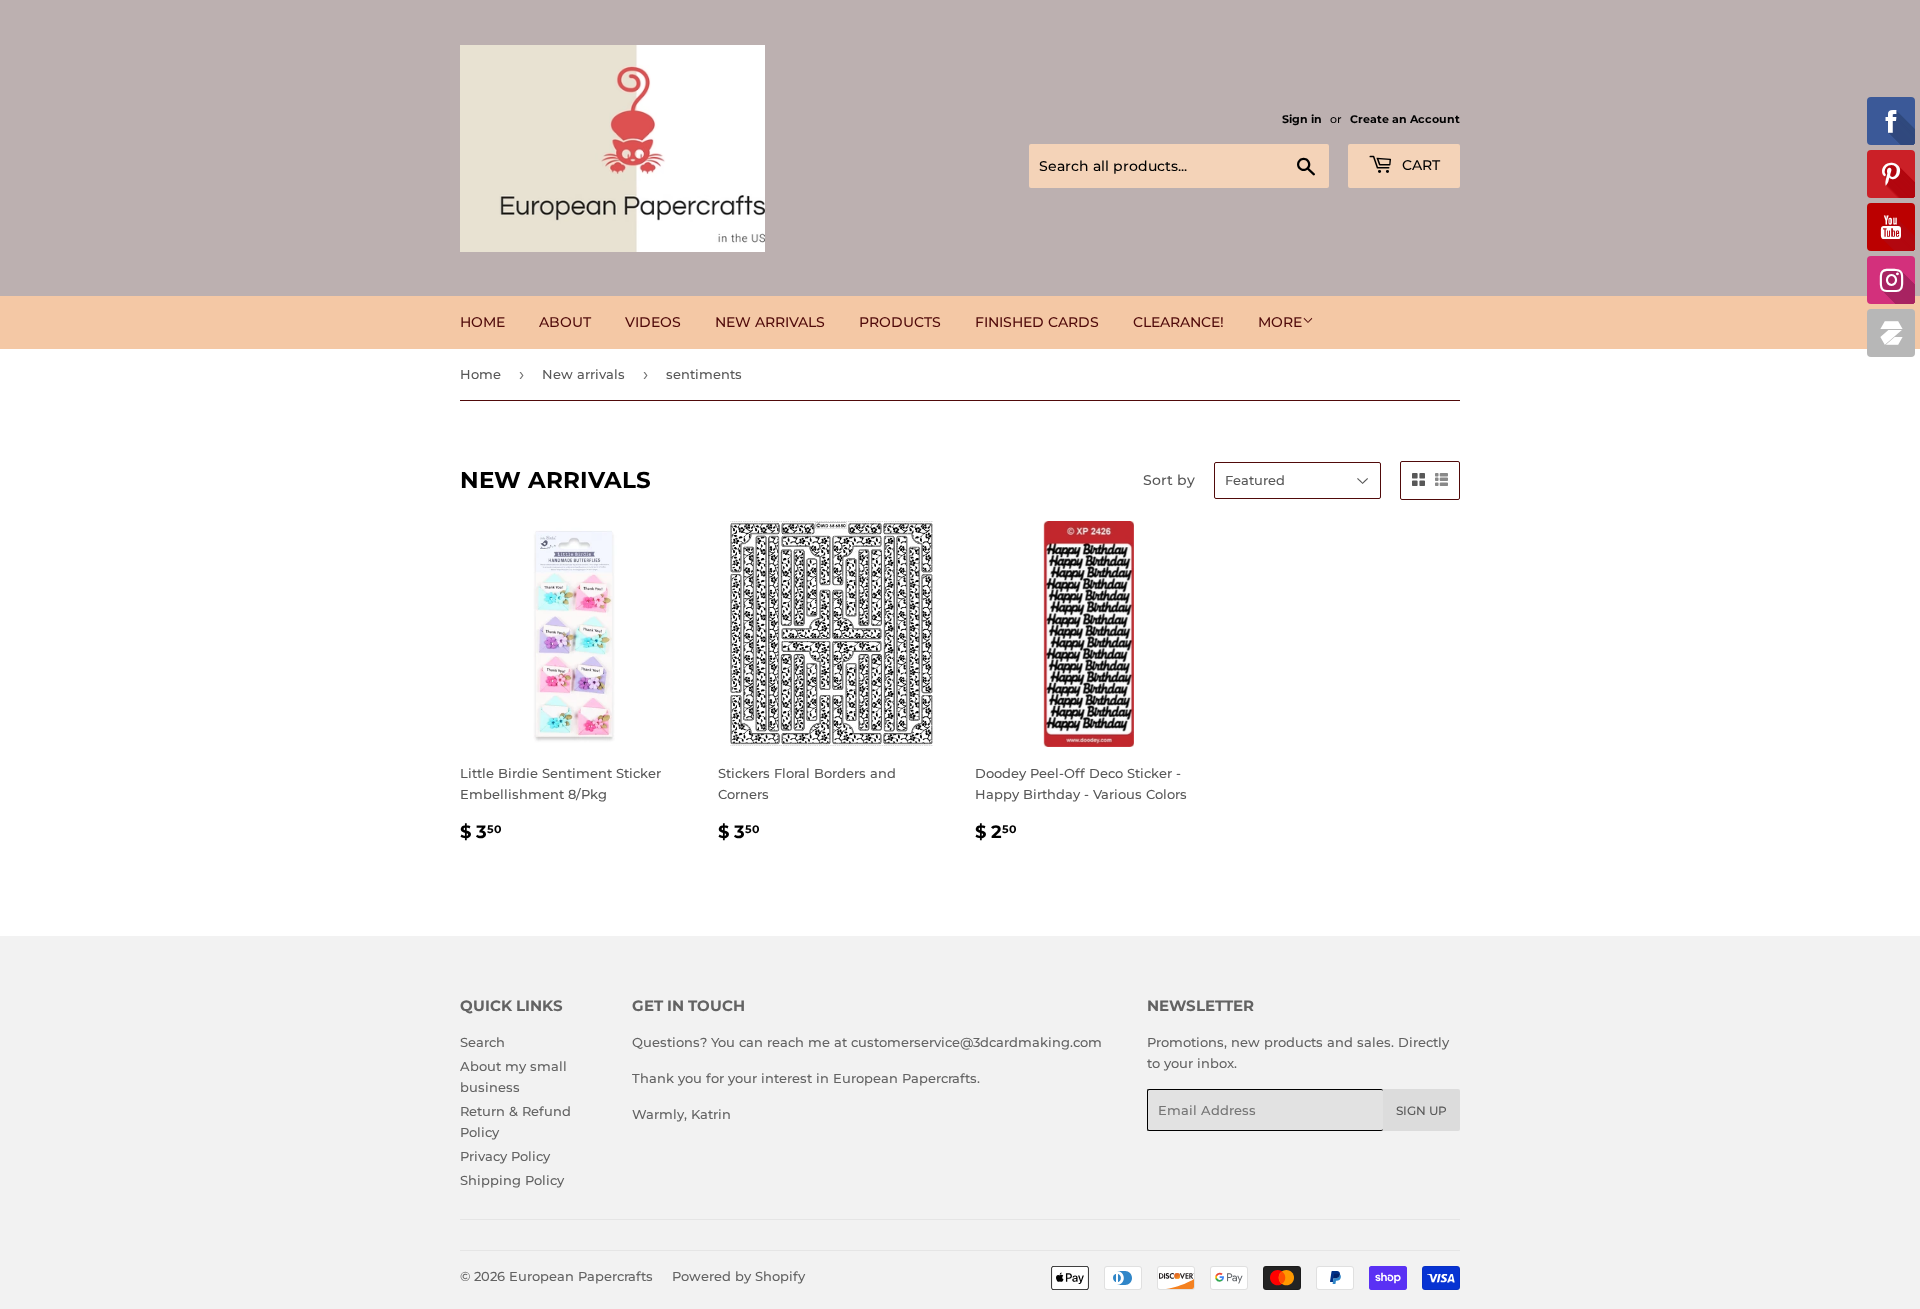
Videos (653, 322)
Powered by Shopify (738, 1276)
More (1280, 322)
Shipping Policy (512, 1180)
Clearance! (1178, 322)
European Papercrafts (581, 1276)
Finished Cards (1037, 322)
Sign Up (1421, 1110)
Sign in (1302, 119)
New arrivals (770, 322)
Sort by (1169, 480)
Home (482, 322)
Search (482, 1042)
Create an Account (1405, 119)
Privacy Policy (505, 1156)
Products (900, 322)
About (565, 322)
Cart (1419, 165)
